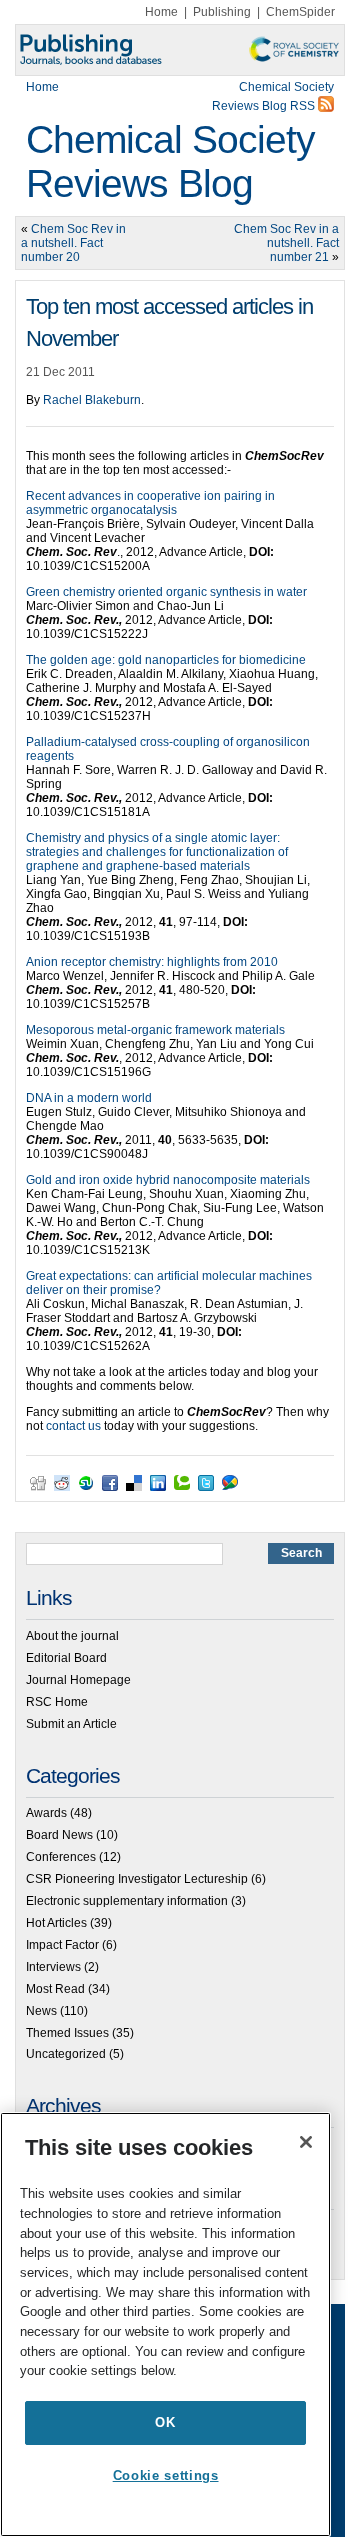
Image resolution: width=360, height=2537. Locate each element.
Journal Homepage (78, 1680)
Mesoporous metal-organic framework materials (155, 1030)
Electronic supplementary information (127, 1901)
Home (161, 12)
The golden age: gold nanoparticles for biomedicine (166, 660)
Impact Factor (62, 1945)
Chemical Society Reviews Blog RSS (273, 96)
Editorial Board (66, 1658)
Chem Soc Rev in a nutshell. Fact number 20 (73, 243)
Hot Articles (56, 1923)
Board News (59, 1835)
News (41, 2011)
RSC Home (57, 1702)
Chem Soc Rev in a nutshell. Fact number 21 (286, 243)
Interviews (53, 1967)
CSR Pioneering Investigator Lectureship (137, 1879)
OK (165, 2422)
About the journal (72, 1636)
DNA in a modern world (89, 1098)
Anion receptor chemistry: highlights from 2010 (152, 962)
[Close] (306, 2142)
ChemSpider (300, 12)
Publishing (222, 12)
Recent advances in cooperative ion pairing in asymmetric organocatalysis (150, 503)
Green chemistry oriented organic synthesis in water (166, 592)
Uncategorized (66, 2054)
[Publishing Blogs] (180, 50)
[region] (165, 2324)
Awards (46, 1813)
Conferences (61, 1857)
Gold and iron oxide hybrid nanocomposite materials (168, 1180)
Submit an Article (71, 1724)
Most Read (55, 1989)
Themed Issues (67, 2033)
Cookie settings (166, 2475)
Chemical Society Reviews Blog (170, 161)
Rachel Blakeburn (92, 400)
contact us (73, 1426)
